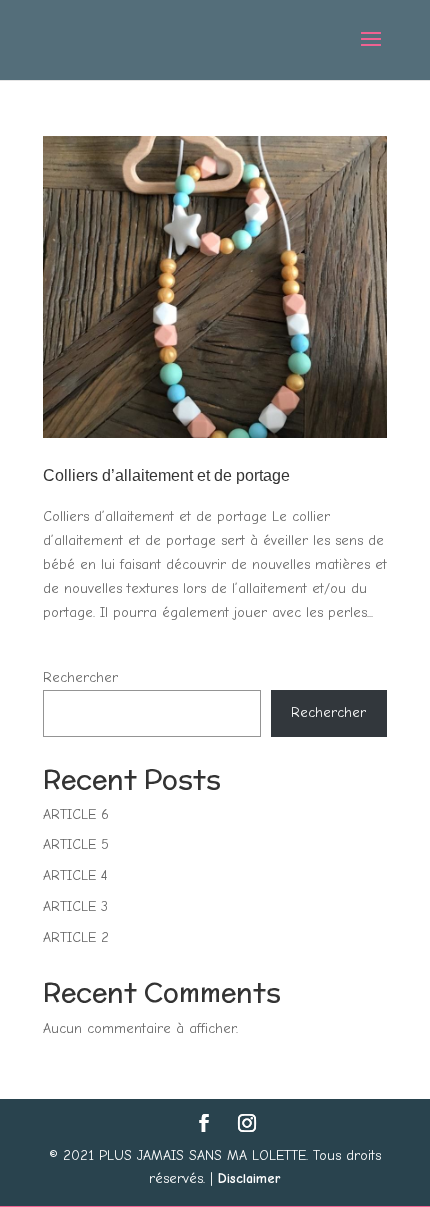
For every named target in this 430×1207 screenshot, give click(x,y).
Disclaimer (249, 1178)
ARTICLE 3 (75, 906)
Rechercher (80, 677)
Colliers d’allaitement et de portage (166, 475)
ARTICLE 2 (76, 937)
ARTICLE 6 (76, 814)
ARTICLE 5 (76, 844)
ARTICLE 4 (75, 875)
